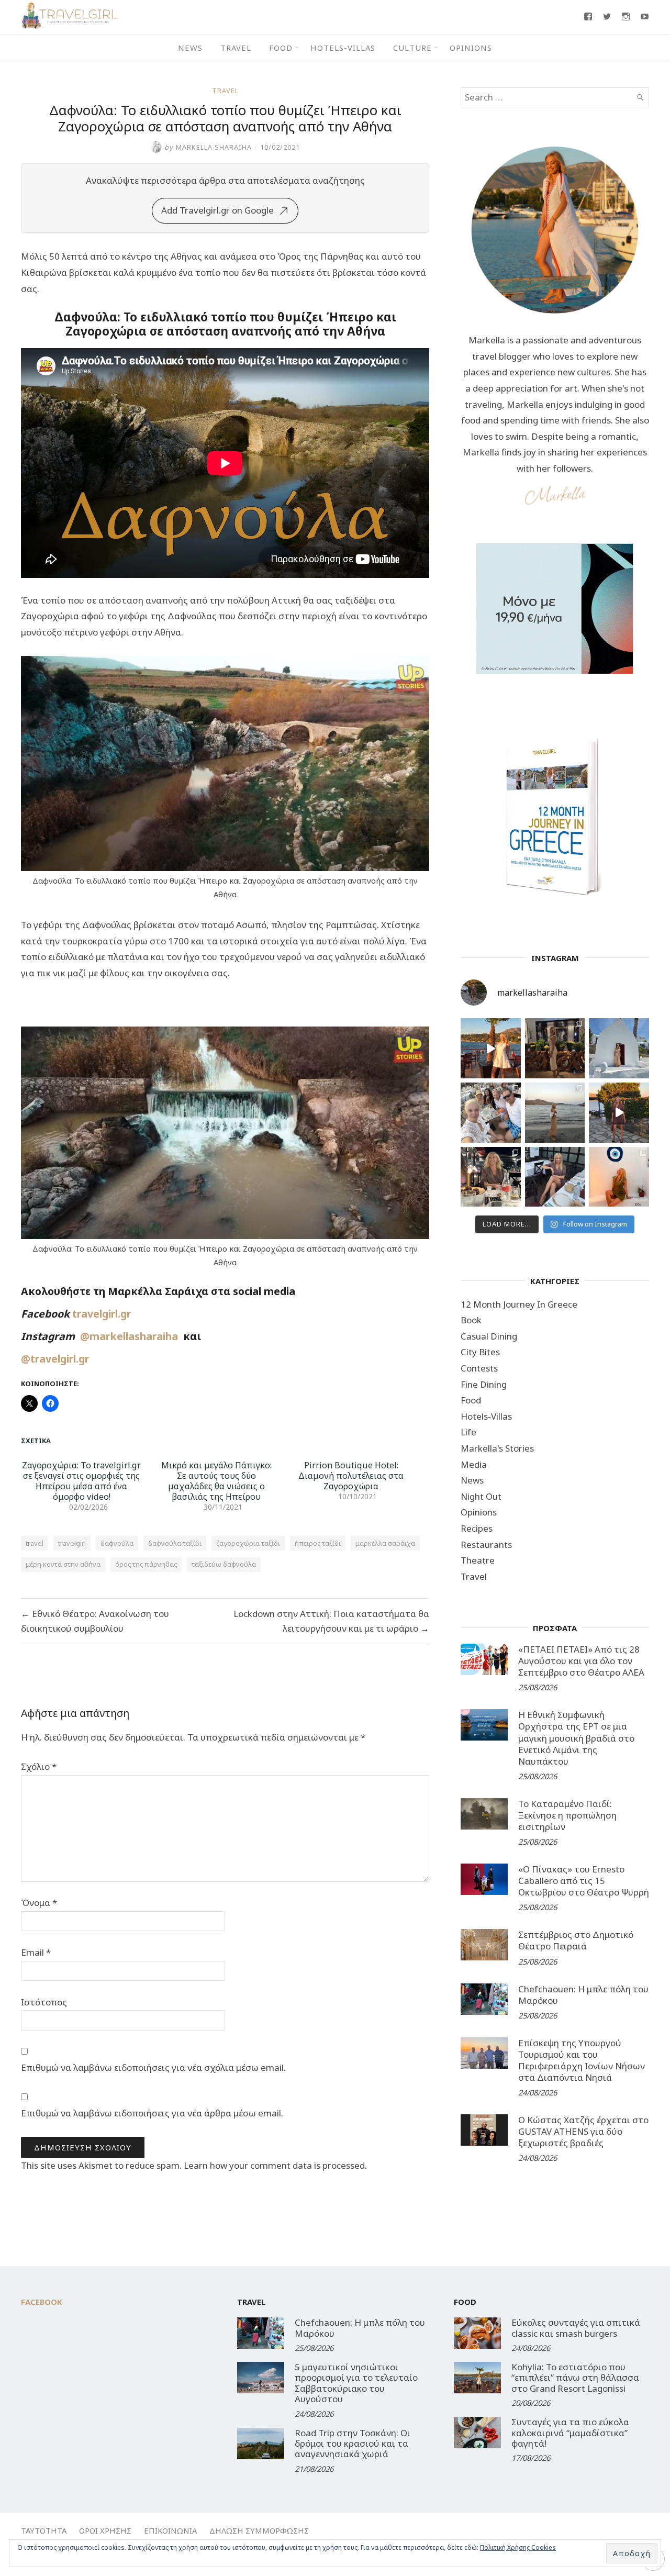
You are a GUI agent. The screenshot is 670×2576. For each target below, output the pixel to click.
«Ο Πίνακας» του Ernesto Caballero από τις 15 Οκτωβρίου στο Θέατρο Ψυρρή (584, 1881)
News (190, 48)
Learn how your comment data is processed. (275, 2165)
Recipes (477, 1528)
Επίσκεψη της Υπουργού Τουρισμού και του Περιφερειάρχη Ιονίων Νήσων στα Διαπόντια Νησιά (582, 2060)
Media (474, 1464)
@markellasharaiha (132, 1336)
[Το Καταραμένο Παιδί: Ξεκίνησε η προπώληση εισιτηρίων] (484, 1814)
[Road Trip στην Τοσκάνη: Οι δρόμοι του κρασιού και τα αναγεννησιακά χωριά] (261, 2444)
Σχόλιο (39, 1766)
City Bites (480, 1352)
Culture (412, 48)
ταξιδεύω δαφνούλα (224, 1564)
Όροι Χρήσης (105, 2530)
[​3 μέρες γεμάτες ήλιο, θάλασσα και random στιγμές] (619, 1177)
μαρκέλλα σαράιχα (385, 1543)
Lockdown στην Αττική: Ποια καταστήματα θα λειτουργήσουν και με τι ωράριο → (331, 1621)
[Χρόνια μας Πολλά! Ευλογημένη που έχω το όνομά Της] (619, 1048)
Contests (479, 1368)
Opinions (471, 48)
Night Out (481, 1496)
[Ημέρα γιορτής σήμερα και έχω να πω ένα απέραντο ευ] (555, 1177)
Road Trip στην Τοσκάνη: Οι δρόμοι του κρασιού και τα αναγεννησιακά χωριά (353, 2444)
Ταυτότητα (44, 2530)
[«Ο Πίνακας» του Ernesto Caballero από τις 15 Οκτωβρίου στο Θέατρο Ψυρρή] (484, 1879)
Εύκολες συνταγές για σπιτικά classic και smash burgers (576, 2328)
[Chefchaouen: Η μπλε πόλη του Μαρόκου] (484, 1999)
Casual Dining (489, 1336)
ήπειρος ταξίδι (318, 1543)
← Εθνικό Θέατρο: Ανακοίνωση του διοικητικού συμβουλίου (95, 1621)
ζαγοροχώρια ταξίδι (248, 1543)
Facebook (42, 2302)
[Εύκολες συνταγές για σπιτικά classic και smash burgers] (477, 2333)
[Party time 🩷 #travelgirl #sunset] (555, 1113)
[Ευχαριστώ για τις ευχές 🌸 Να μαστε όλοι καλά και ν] (555, 1048)
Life (468, 1432)
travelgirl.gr (103, 1314)
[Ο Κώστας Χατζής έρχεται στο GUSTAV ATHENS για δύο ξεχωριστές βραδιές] (484, 2130)
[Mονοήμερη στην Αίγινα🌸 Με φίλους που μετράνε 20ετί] (491, 1113)
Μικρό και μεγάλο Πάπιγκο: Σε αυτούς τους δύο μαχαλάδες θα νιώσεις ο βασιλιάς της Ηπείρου (216, 1481)
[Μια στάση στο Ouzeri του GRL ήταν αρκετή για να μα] (619, 1113)
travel (35, 1543)
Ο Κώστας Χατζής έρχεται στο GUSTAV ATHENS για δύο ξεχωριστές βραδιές (583, 2131)
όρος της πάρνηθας (146, 1564)
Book (471, 1320)
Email (36, 1952)
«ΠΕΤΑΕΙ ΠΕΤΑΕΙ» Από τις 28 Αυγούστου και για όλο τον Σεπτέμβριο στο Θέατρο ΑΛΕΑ (581, 1661)
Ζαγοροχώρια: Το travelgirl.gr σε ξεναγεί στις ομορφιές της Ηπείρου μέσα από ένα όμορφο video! (81, 1481)
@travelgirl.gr (55, 1359)
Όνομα (39, 1903)
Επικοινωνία (170, 2530)
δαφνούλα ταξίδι (175, 1543)
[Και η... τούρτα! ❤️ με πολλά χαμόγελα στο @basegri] (491, 1177)
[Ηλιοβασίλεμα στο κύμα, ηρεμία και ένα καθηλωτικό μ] (491, 1048)
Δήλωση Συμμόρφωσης (259, 2530)
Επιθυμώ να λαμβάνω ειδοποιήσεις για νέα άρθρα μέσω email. (152, 2113)
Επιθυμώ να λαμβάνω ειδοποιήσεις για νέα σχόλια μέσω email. (153, 2067)
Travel (236, 48)
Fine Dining (484, 1384)
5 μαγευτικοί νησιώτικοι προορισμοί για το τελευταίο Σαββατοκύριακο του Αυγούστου (356, 2383)
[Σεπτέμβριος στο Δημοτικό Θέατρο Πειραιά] (484, 1945)
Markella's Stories (497, 1448)
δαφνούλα (117, 1543)
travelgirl (72, 1543)
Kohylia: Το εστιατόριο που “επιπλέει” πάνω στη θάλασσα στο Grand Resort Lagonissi (575, 2378)
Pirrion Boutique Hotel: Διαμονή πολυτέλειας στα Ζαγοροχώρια (351, 1476)
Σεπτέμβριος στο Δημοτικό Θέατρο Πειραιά (576, 1940)
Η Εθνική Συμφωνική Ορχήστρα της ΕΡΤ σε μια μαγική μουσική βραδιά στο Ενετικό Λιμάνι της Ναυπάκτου (576, 1738)
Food (281, 48)
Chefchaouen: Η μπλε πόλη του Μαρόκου (583, 1995)
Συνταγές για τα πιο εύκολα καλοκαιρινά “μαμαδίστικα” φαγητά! (570, 2433)
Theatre (478, 1560)
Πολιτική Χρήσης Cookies (518, 2547)
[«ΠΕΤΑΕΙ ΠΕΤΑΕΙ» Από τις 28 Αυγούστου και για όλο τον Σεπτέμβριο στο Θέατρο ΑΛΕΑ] (484, 1659)
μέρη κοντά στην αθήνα (63, 1564)
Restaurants (486, 1545)
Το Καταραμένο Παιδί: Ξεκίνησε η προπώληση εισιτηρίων (567, 1815)
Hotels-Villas (343, 48)
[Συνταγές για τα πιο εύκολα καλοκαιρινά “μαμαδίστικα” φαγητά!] (477, 2433)
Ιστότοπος (44, 2002)
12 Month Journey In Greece (519, 1304)
